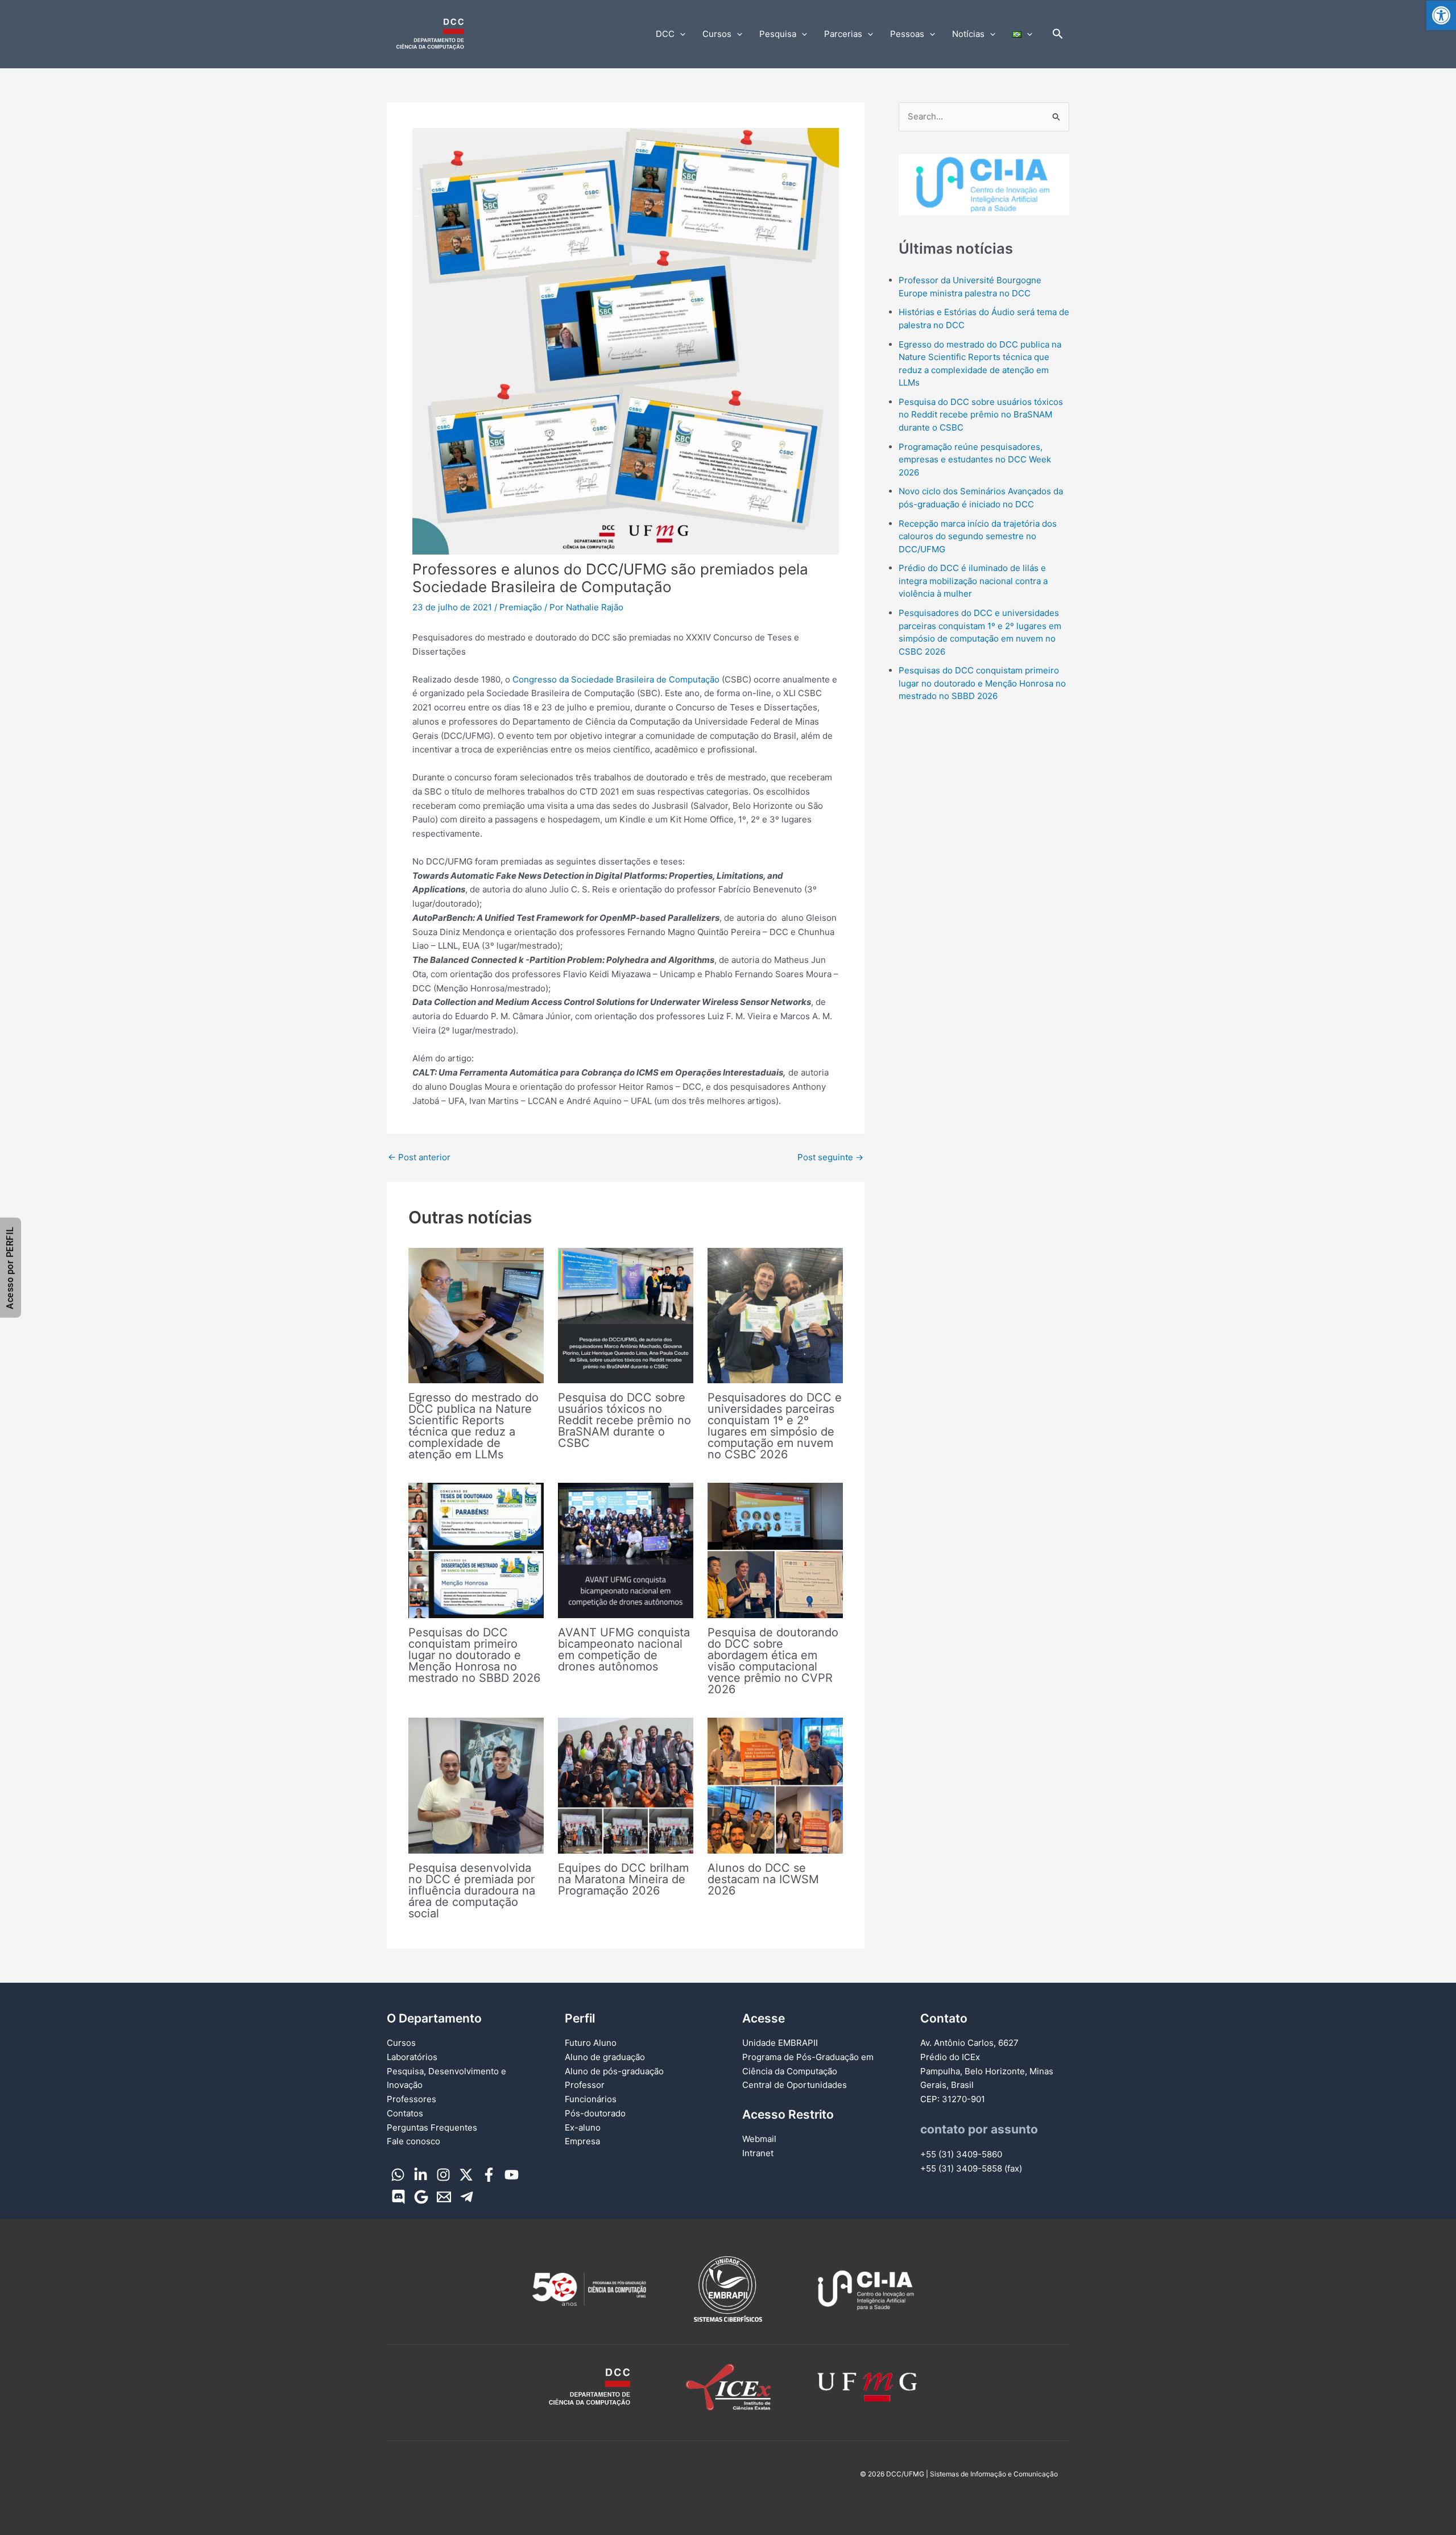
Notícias (968, 34)
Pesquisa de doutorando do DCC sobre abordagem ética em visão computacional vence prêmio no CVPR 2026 (773, 1661)
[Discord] (398, 2197)
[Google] (421, 2197)
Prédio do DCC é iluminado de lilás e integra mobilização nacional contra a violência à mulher (973, 581)
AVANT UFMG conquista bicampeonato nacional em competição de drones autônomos (624, 1649)
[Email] (444, 2197)
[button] (1441, 15)
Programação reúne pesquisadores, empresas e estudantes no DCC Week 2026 (975, 460)
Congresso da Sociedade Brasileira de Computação (617, 679)
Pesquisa (778, 34)
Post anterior (419, 1157)
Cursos (717, 34)
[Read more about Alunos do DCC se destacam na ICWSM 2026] (775, 1785)
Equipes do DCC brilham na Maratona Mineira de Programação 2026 (623, 1879)
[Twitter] (466, 2175)
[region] (984, 185)
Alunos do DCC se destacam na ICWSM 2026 (763, 1879)
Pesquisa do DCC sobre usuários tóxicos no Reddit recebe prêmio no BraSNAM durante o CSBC (624, 1420)
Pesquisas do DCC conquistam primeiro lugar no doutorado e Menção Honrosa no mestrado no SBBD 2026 (474, 1655)
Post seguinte (830, 1157)
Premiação (521, 607)
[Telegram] (467, 2197)
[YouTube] (512, 2175)
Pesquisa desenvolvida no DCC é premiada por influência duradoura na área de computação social (472, 1891)
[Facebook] (489, 2175)
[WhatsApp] (398, 2175)
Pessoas (907, 34)
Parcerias (843, 34)
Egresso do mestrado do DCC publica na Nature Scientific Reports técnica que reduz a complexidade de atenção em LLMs (473, 1426)
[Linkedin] (421, 2175)
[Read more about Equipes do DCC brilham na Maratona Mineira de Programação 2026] (626, 1785)
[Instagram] (443, 2175)
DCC (665, 34)
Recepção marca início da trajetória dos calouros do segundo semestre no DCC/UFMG (978, 536)
